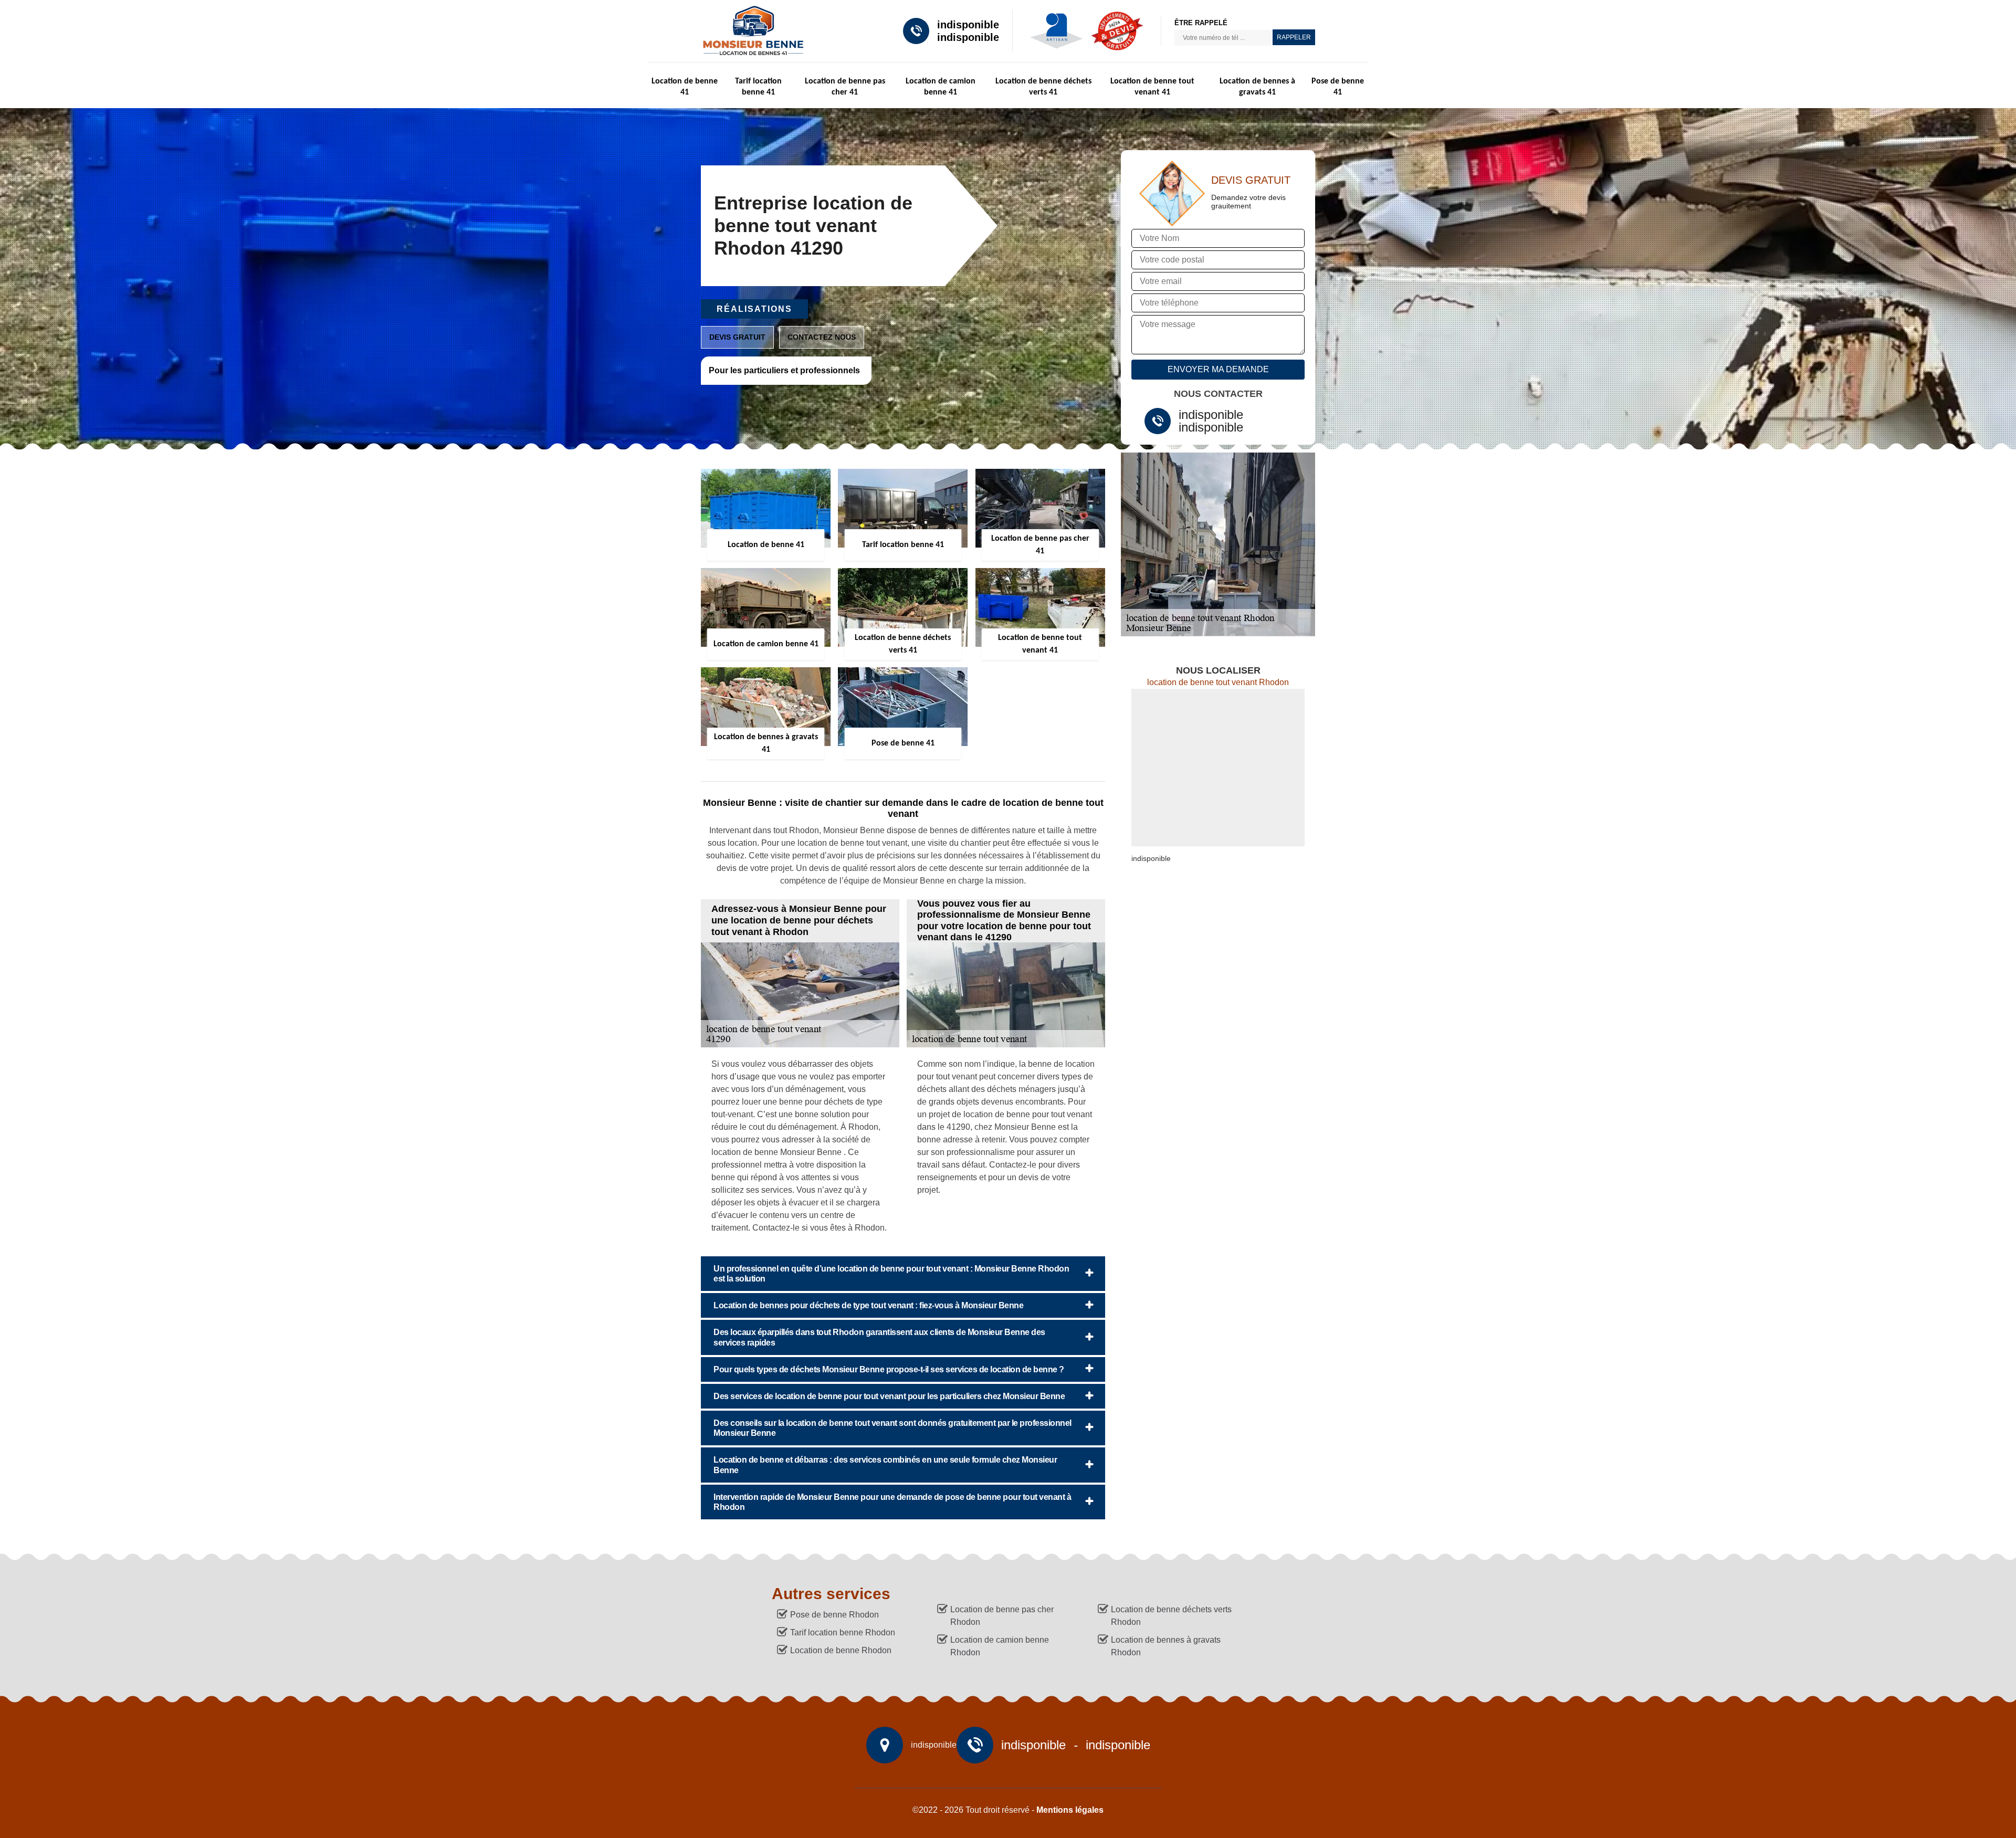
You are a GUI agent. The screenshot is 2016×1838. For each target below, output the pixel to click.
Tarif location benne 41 (758, 87)
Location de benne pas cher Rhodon (1002, 1616)
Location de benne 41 (685, 87)
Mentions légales (1070, 1810)
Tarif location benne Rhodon (843, 1632)
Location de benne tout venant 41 (1152, 87)
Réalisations (754, 309)
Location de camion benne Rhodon (1000, 1646)
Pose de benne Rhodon (834, 1615)
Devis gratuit (737, 337)
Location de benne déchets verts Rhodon (1171, 1616)
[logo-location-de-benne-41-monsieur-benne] (749, 31)
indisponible (968, 25)
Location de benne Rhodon (841, 1650)
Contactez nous (822, 337)
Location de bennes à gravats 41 (1257, 87)
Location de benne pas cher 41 (845, 87)
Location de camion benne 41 (941, 87)
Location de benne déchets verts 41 (1043, 87)
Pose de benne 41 (1338, 87)
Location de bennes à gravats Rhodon (1166, 1646)
